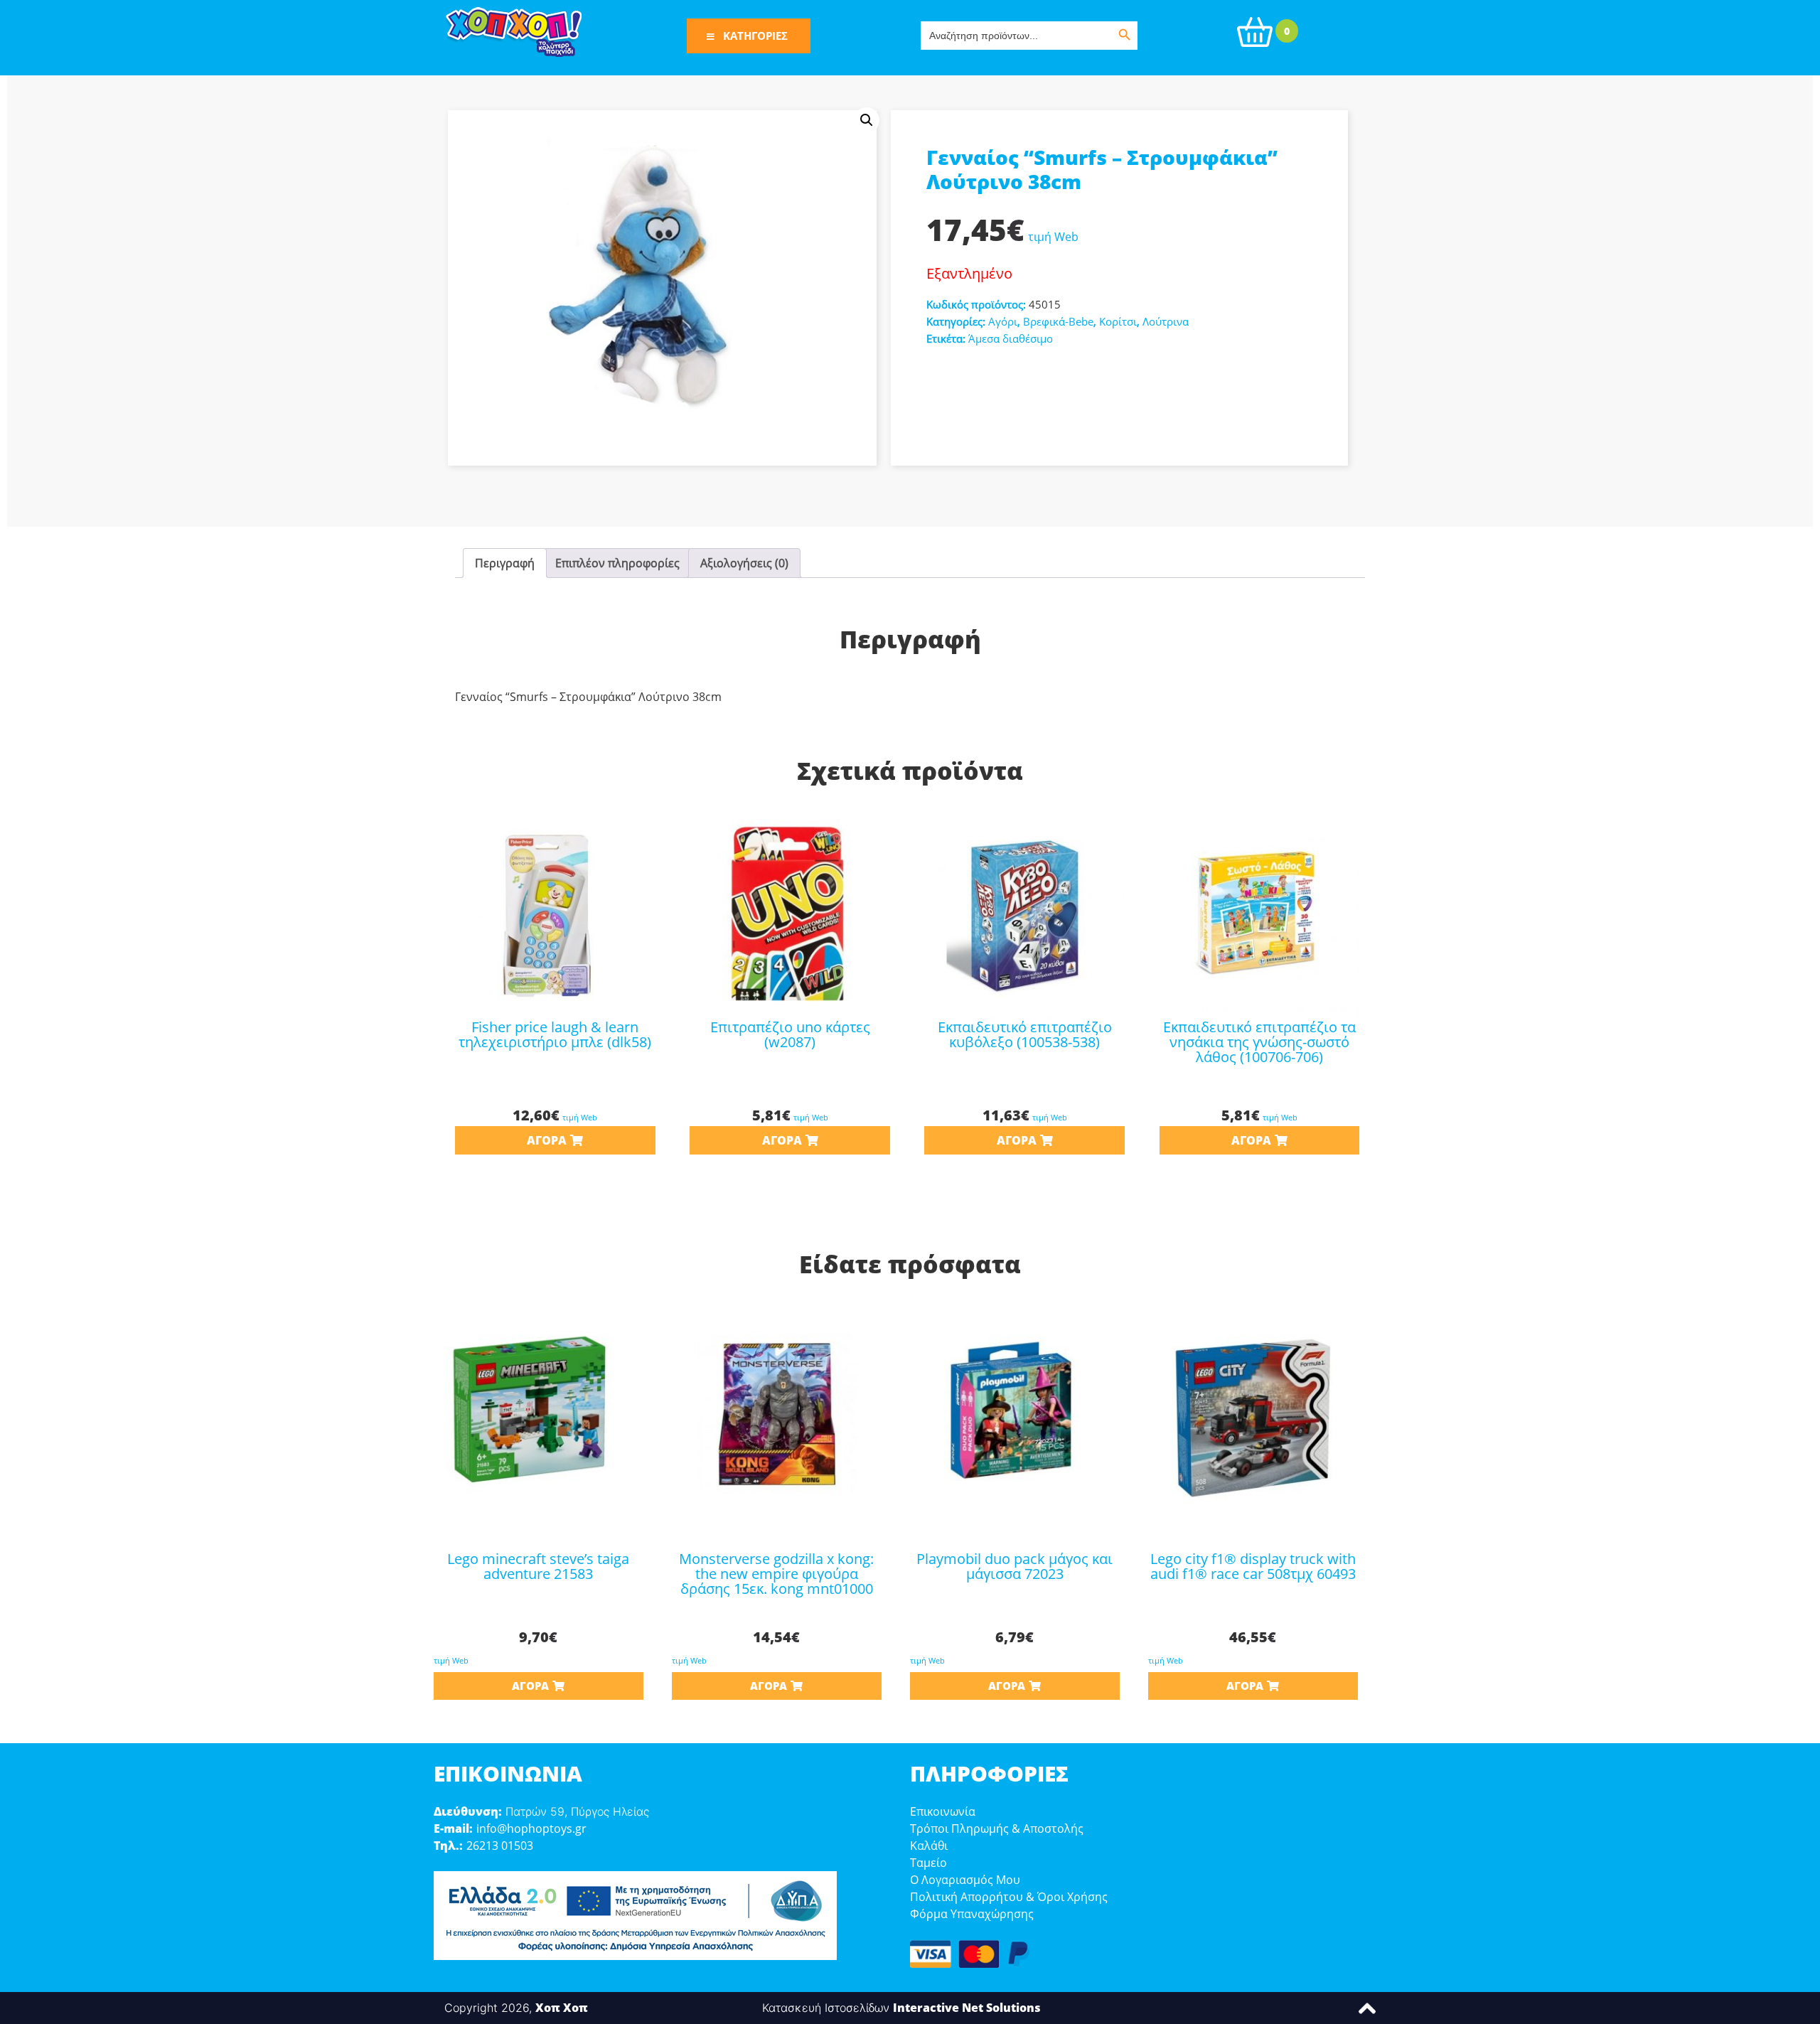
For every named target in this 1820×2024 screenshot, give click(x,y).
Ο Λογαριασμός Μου (965, 1880)
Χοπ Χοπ (562, 2008)
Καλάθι (929, 1846)
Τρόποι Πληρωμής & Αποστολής (997, 1828)
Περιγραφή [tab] (505, 563)
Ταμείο (928, 1863)
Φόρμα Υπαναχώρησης (972, 1914)
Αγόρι (1003, 321)
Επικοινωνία (943, 1811)
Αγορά (547, 1140)
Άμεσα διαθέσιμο (1011, 338)
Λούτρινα (1166, 321)
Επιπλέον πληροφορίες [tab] (617, 563)
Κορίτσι (1118, 321)
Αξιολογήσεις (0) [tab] (744, 563)
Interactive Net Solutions (967, 2008)
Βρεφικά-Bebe (1058, 321)
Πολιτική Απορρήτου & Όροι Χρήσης (1009, 1897)
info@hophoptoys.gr (531, 1828)
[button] (867, 120)
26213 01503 (500, 1846)
